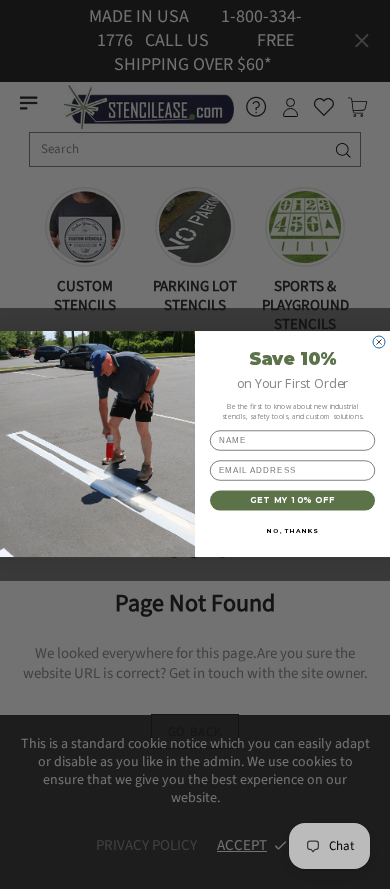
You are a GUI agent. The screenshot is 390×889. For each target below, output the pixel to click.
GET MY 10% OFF (293, 501)
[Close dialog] (379, 342)
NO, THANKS (292, 531)
